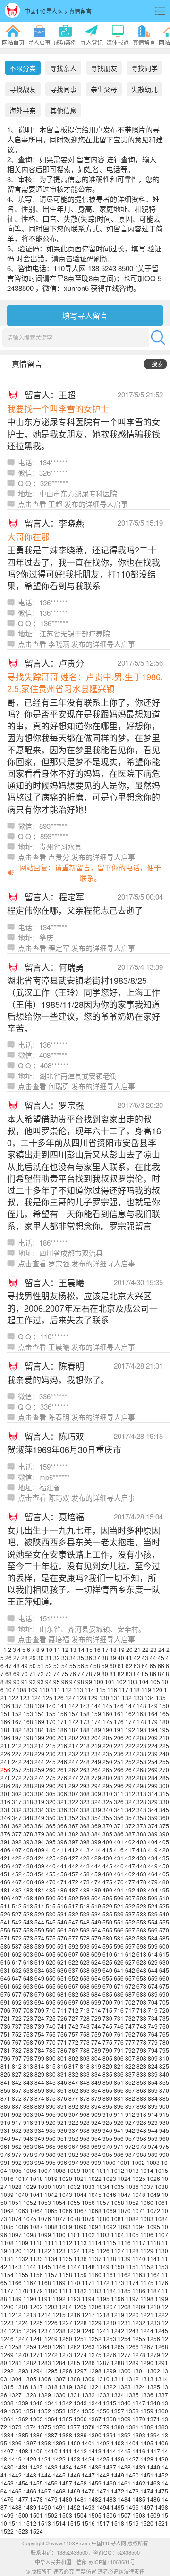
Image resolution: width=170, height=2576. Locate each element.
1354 (74, 2411)
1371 (153, 2419)
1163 (139, 2275)
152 (17, 1713)
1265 (118, 2347)
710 (51, 2010)
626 (119, 1962)
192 (130, 1730)
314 (153, 1794)
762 (130, 2034)
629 (153, 1962)
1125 (88, 2250)
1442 (15, 2475)
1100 (59, 2234)
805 (107, 2058)
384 (96, 1834)
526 (5, 1914)
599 (153, 1946)
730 (107, 2018)
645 (164, 1970)
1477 (22, 2499)
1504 (80, 2515)
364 (39, 1826)
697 (73, 2002)
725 (51, 2018)
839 (153, 2074)
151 (5, 1713)
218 (85, 1746)
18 (113, 1649)
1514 (59, 2523)
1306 (44, 2379)
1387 (51, 2435)
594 (96, 1946)
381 (62, 1834)
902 (17, 2114)
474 (96, 1882)
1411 (66, 2451)
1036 (132, 2186)
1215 (59, 2315)
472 (73, 1882)
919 (39, 2122)
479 (153, 1882)
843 (28, 2082)
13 (73, 1649)
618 (28, 1962)
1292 (7, 2371)
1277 (124, 2355)
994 (39, 2162)
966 (62, 2146)
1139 (124, 2258)
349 (39, 1818)
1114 (95, 2242)
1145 (44, 2266)
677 (17, 1994)
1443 (30, 2475)
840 (164, 2074)
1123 (59, 2250)
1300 (124, 2371)
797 (17, 2058)
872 (17, 2098)
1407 (7, 2451)
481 (5, 1890)
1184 (110, 2291)
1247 (22, 2339)
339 (96, 1810)
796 (5, 2058)
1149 (103, 2266)
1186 (139, 2291)
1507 (124, 2515)
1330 (59, 2395)
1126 (103, 2250)
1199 (161, 2299)
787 (73, 2050)
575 (51, 1938)
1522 (7, 2531)
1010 (88, 2170)
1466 (30, 2491)
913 (141, 2114)
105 (155, 1681)
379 (39, 1834)
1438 (124, 2467)
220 (107, 1746)
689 (153, 1994)
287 (17, 1786)
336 (62, 1810)
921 (62, 2122)
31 (49, 1657)
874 (39, 2098)
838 (141, 2074)
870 (164, 2090)
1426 (118, 2459)
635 (51, 1970)
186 (62, 1730)
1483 (110, 2499)
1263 (88, 2347)
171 (62, 1721)
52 (49, 1665)
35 (81, 1657)
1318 (51, 2387)
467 (17, 1882)
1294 (36, 2371)
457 (73, 1874)
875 (51, 2098)
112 (67, 1689)
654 (96, 1978)
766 (5, 2042)
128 (81, 1697)
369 (96, 1826)
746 (119, 2026)
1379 (103, 2427)
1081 (118, 2218)
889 (39, 2106)
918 (28, 2122)
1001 (124, 2162)
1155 (22, 2275)
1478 (36, 2499)
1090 (80, 2226)
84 (137, 1673)
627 (130, 1962)
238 (141, 1754)
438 (28, 1866)
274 (39, 1778)
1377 (74, 2427)
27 (17, 1657)
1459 (95, 2483)
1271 (36, 2355)
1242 (118, 2331)
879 (96, 2098)
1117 (139, 2242)
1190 (30, 2299)
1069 (110, 2210)
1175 (147, 2283)
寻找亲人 (63, 68)
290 (51, 1786)
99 (89, 1681)
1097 (15, 2234)
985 (107, 2154)
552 (130, 1922)
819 (96, 2066)
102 (121, 1681)
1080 (103, 2218)
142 (73, 1705)
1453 (7, 2483)
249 (96, 1762)
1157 (51, 2275)
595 (107, 1946)
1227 (66, 2323)
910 (107, 2114)
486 (62, 1890)
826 (5, 2074)
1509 (153, 2515)
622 (73, 1962)
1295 (51, 2371)
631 (5, 1970)
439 (39, 1866)
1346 (124, 2403)
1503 (66, 2515)
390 (164, 1834)
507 (130, 1898)
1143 (15, 2266)
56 (81, 1665)
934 (39, 2130)
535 (107, 1914)
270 (164, 1770)
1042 (51, 2194)
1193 (74, 2299)
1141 (153, 2258)
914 (153, 2114)
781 (5, 2050)
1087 (36, 2226)
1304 (15, 2379)
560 (51, 1930)
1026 (153, 2178)
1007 (44, 2170)
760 (107, 2034)
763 (141, 2034)
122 (13, 1697)
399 (96, 1842)
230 (51, 1754)
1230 (110, 2323)
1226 (51, 2323)
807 (130, 2058)
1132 (22, 2258)
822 (130, 2066)
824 (153, 2066)
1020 (66, 2178)
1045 (95, 2194)
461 (119, 1874)
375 (164, 1826)
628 (141, 1962)
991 (5, 2162)
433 (141, 1858)
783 (28, 2050)
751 (5, 2034)
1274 (80, 2355)
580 (107, 1938)
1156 (36, 2275)
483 (28, 1890)
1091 (95, 2226)
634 (39, 1970)
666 (62, 1986)
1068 (95, 2210)
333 (28, 1810)
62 (129, 1665)
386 (119, 1834)
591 (62, 1946)
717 (130, 2010)
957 (130, 2138)
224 (153, 1746)
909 (96, 2114)
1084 (161, 2218)
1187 (153, 2291)
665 (51, 1986)
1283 (44, 2363)
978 (28, 2154)
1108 (7, 2242)
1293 (22, 2371)
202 (73, 1738)
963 (28, 2146)
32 (57, 1657)
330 (164, 1802)
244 (39, 1762)
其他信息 (63, 110)
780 (164, 2042)
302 (17, 1794)
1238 (59, 2331)
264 (96, 1770)
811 (5, 2066)
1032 (74, 2186)
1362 (22, 2419)
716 (119, 2010)
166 (5, 1721)
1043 (66, 2194)
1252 (95, 2339)
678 (28, 1994)
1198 (147, 2299)
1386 (36, 2435)
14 (81, 1649)
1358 (132, 2411)
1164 (153, 2275)
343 (141, 1810)
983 (85, 2154)
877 (73, 2098)
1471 (103, 2491)
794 (153, 2050)
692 (17, 2002)
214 (39, 1746)
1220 (132, 2315)
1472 (118, 2491)
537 (130, 1914)
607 (73, 1954)
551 (119, 1922)
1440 (153, 2467)
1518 (118, 2523)
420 (164, 1850)
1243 (132, 2331)
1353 (59, 2411)
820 (107, 2066)
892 (73, 2106)
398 (85, 1842)
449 (153, 1866)
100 (98, 1681)
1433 (51, 2467)
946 (5, 2138)
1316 (22, 2387)
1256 (153, 2339)
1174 (132, 2283)
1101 (74, 2234)
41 (129, 1657)
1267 (147, 2347)
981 (62, 2154)
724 (39, 2018)
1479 (51, 2499)
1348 (153, 2403)
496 (5, 1898)
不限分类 (23, 68)
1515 (74, 2523)
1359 (147, 2411)
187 (73, 1730)
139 (39, 1705)
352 (73, 1818)
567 (130, 1930)
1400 (74, 2443)
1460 (110, 2483)
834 (96, 2074)
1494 (103, 2507)
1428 (147, 2459)
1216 (74, 2315)
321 (62, 1802)
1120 (15, 2250)
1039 (7, 2194)
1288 (118, 2363)
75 (65, 1673)
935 (51, 2130)
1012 (118, 2170)
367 (73, 1826)
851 (119, 2082)
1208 (124, 2307)
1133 (36, 2258)
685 (107, 1994)
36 (89, 1657)
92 (33, 1681)
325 (107, 1802)
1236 (30, 2331)
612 (130, 1954)
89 (8, 1681)
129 (93, 1697)
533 (85, 1914)
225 (164, 1746)
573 (28, 1938)
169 (39, 1721)
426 (62, 1858)
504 (96, 1898)
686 (119, 1994)
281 (119, 1778)
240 (164, 1754)
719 (153, 2010)
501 (62, 1898)
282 (130, 1778)
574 (39, 1938)
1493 (88, 2507)
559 (39, 1930)
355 (107, 1818)
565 (107, 1930)
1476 (7, 2499)
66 (161, 1665)
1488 (15, 2507)
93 (41, 1681)
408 (28, 1850)
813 (28, 2066)
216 (62, 1746)
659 (153, 1978)
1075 (30, 2218)
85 (145, 1673)
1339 (22, 2403)
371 (119, 1826)
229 (39, 1754)
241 (5, 1762)
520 (107, 1906)
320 (51, 1802)
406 (5, 1850)
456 (62, 1874)
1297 (80, 2371)
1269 (7, 2355)
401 (119, 1842)
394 (39, 1842)
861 (62, 2090)
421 (5, 1858)
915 (164, 2114)
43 (145, 1657)
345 (164, 1810)
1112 (66, 2242)
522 (130, 1906)
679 (39, 1994)
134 (149, 1697)
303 (28, 1794)
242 (17, 1762)
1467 (44, 2491)
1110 (36, 2242)
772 (73, 2042)
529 (39, 1914)
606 (62, 1954)
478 (141, 1882)
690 (164, 1994)
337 (73, 1810)
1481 (80, 2499)
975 (164, 2146)
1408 (22, 2451)
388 (141, 1834)
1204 (66, 2307)
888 (28, 2106)
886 (5, 2106)
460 (107, 1874)
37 (97, 1657)
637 (73, 1970)
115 (101, 1689)
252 (130, 1762)
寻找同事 (63, 89)
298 (141, 1786)
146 (119, 1705)
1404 (132, 2443)
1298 (95, 2371)
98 (81, 1681)
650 (51, 1978)
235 (107, 1754)
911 (119, 2114)
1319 (66, 2387)
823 (141, 2066)
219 (96, 1746)
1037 (147, 2186)
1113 (80, 2242)
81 (113, 1673)
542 (17, 1922)
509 (153, 1898)
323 (85, 1802)
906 (62, 2114)
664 (39, 1986)
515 (51, 1906)
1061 (161, 2202)
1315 (7, 2387)
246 (62, 1762)
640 (107, 1970)
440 (51, 1866)
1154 (7, 2275)
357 (130, 1818)
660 (164, 1978)
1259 (30, 2347)
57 (89, 1665)
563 (85, 1930)
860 (51, 2090)
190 (107, 1730)
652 (73, 1978)
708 (28, 2010)
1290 (147, 2363)
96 (65, 1681)
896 (119, 2106)
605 (51, 1954)
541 (5, 1922)
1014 (147, 2170)
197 (17, 1738)
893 (85, 2106)
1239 (74, 2331)
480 (164, 1882)
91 (25, 1681)
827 (17, 2074)
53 (57, 1665)
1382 (147, 2427)
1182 (80, 2291)
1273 (66, 2355)
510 (164, 1898)
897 (130, 2106)
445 (107, 1866)
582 (130, 1938)
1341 (51, 2403)
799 (39, 2058)
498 (28, 1898)
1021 (80, 2178)
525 (164, 1906)
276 (62, 1778)
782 (17, 2050)
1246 (7, 2339)
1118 (153, 2242)
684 (96, 1994)
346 (5, 1818)
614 (153, 1954)
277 (73, 1778)
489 (96, 1890)
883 (141, 2098)
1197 (132, 2299)
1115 (110, 2242)
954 (96, 2138)
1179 (36, 2291)
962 (17, 2146)
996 (62, 2162)
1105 (132, 2234)
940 (107, 2130)
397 (73, 1842)
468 (28, 1882)
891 (62, 2106)
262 (73, 1770)
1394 (153, 2435)
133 (138, 1697)
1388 (66, 2435)
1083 (147, 2218)
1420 (30, 2459)
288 (28, 1786)
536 (119, 1914)
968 (85, 2146)
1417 (153, 2451)
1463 (153, 2483)
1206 (95, 2307)
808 (141, 2058)
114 (89, 1689)
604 (39, 1954)
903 (28, 2114)
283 (141, 1778)
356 (119, 1818)
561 (62, 1930)
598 (141, 1946)
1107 (161, 2234)
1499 (7, 2515)
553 (141, 1922)
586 (5, 1946)
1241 (103, 2331)
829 (39, 2074)
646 (5, 1978)
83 (129, 1673)
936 (62, 2130)
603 (28, 1954)
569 (153, 1930)
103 (132, 1681)
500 (51, 1898)
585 (164, 1938)
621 (62, 1962)
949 (39, 2138)
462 (130, 1874)
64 (145, 1665)
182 (17, 1730)
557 (17, 1930)
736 (5, 2026)
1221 (147, 2315)
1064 (36, 2210)
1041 (36, 2194)
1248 (36, 2339)
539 (153, 1914)
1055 (74, 2202)
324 (96, 1802)
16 (97, 1649)
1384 (7, 2435)
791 (119, 2050)
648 (28, 1978)
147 (130, 1705)
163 (141, 1713)
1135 (66, 2258)
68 (8, 1673)
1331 (74, 2395)
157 (73, 1713)
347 (17, 1818)
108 (21, 1689)
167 (17, 1721)
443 (85, 1866)
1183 (95, 2291)
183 (28, 1730)
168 (28, 1721)
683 (85, 1994)
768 (28, 2042)
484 (39, 1890)
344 (153, 1810)
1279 (153, 2355)
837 (130, 2074)
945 (164, 2130)
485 (51, 1890)
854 (153, 2082)
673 (141, 1986)
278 (85, 1778)
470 (51, 1882)
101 (110, 1681)
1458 (80, 2483)
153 (28, 1713)
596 (119, 1946)
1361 (7, 2419)
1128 (132, 2250)
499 (39, 1898)
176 (119, 1721)
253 (141, 1762)
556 (5, 1930)
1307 (59, 2379)
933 (28, 2130)
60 (113, 1665)
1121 (30, 2250)
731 (119, 2018)
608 (85, 1954)
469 (39, 1882)
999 (96, 2162)
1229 (95, 2323)
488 (85, 1890)
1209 (139, 2307)
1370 (139, 2419)
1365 (66, 2419)
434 (153, 1858)
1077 (59, 2218)
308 (85, 1794)
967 (73, 2146)
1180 (51, 2291)
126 (59, 1697)
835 (107, 2074)
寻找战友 (23, 89)
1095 (153, 2226)
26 (8, 1657)
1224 (22, 2323)
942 (130, 2130)
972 (130, 2146)
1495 (118, 2507)
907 (73, 2114)
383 (85, 1834)
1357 (118, 2411)
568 (141, 1930)
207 (130, 1738)
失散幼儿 (144, 89)
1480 (66, 2499)
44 (153, 1657)
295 (107, 1786)
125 (47, 1697)
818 (85, 2066)
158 (85, 1713)
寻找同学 (144, 68)
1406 (161, 2443)
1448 (103, 2475)
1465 (15, 2491)
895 (107, 2106)
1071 (139, 2210)
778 (141, 2042)
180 (164, 1721)
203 (85, 1738)
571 (5, 1938)
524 (153, 1906)
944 (153, 2130)
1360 (161, 2411)
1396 (15, 2443)
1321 (95, 2387)
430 (107, 1858)
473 (85, 1882)
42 (137, 1657)
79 (97, 1673)
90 (17, 1681)
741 (62, 2026)
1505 (95, 2515)
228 (28, 1754)
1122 (44, 2250)
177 (130, 1721)
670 (107, 1986)
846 (62, 2082)
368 (85, 1826)
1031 (59, 2186)
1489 (30, 2507)
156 (62, 1713)
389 (153, 1834)
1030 (44, 2186)
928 (141, 2122)
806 (119, 2058)
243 (28, 1762)
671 (119, 1986)
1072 (153, 2210)
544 (39, 1922)
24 (161, 1649)
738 (28, 2026)
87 (161, 1673)
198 (28, 1738)
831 (62, 2074)
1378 (88, 2427)
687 (130, 1994)
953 (85, 2138)
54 (65, 1665)
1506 (110, 2515)
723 (28, 2018)
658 (141, 1978)
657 (130, 1978)
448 (141, 1866)
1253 (110, 2339)
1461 (124, 2483)
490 (107, 1890)
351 (62, 1818)
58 (97, 1665)
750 (164, 2026)
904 (39, 2114)
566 (119, 1930)
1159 (80, 2275)
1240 (88, 2331)
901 (5, 2114)
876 (62, 2098)
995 (51, 2162)
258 (28, 1770)
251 (119, 1762)
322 (73, 1802)
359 (153, 1818)
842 (17, 2082)
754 (39, 2034)
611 (119, 1954)
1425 (103, 2459)
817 (73, 2066)
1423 (74, 2459)
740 (51, 2026)
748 (141, 2026)
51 (41, 1665)
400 (107, 1842)
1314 (161, 2379)
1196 (118, 2299)
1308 (74, 2379)
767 (17, 2042)
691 (5, 2002)
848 (85, 2082)
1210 (153, 2307)
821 (119, 2066)
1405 (147, 2443)
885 (164, 2098)
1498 (161, 2507)
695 (51, 2002)
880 (107, 2098)
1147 (74, 2266)
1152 (147, 2266)
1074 (15, 2218)
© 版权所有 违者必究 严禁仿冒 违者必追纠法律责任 (85, 2571)
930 (164, 2122)
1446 (74, 2475)
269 (153, 1770)
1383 (161, 2427)
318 (28, 1802)
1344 (95, 2403)
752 (17, 2034)
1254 (124, 2339)
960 (164, 2138)
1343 (80, 2403)
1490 (44, 2507)
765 (164, 2034)
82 (121, 1673)
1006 (30, 2170)
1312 (132, 2379)
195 (164, 1730)
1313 (147, 2379)
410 (51, 1850)
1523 (22, 2531)
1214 (44, 2315)
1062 (7, 2210)
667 (73, 1986)
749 (153, 2026)
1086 (22, 2226)
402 (130, 1842)
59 (105, 1665)
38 (105, 1657)
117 (123, 1689)
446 (119, 1866)
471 (62, 1882)
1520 (147, 2523)
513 (28, 1906)
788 (85, 2050)
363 (28, 1826)
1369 (124, 2419)
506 (119, 1898)
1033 (88, 2186)
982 (73, 2154)
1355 (88, 2411)
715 (107, 2010)
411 (62, 1850)
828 (28, 2074)
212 (17, 1746)
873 (28, 2098)
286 (5, 1786)
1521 (161, 2523)
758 (85, 2034)
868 (141, 2090)
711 (62, 2010)
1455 (36, 2483)
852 (130, 2082)
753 (28, 2034)
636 (62, 1970)
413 (85, 1850)
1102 (88, 2234)
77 (81, 1673)
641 (119, 1970)
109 (33, 1689)
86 (153, 1673)
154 (39, 1713)
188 (85, 1730)
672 (130, 1986)
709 (39, 2010)
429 (96, 1858)
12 (65, 1649)
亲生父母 (104, 89)
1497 (147, 2507)
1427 (132, 2459)
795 (164, 2050)
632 (17, 1970)
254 (153, 1762)
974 (153, 2146)
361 (5, 1826)
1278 (139, 2355)
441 (62, 1866)
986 (119, 2154)
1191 (44, 2299)
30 (41, 1657)
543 (28, 1922)
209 (153, 1738)
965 (51, 2146)
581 (119, 1938)
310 (107, 1794)
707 (17, 2010)
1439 (139, 2467)
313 (141, 1794)
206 (119, 1738)
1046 (110, 2194)
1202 (36, 2307)
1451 (147, 2475)
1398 (44, 2443)
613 (141, 1954)
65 (153, 1665)
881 (119, 2098)
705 (164, 2002)
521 (119, 1906)
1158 (66, 2275)
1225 (36, 2323)
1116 (124, 2242)
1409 (36, 2451)
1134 (51, 2258)
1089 (66, 2226)
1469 (74, 2491)
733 (141, 2018)
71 (33, 1673)
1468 (59, 2491)
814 (39, 2066)
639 (96, 1970)
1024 (124, 2178)
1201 (22, 2307)
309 (96, 1794)
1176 (161, 2283)
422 (17, 1858)
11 (57, 1649)
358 (141, 1818)
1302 (153, 2371)
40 (121, 1657)
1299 (110, 2371)
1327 (15, 2395)
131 (115, 1697)
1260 (44, 2347)
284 (153, 1778)
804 (96, 2058)
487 (73, 1890)
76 (73, 1673)
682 (73, 1994)
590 (51, 1946)
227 (17, 1754)
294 (96, 1786)
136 (5, 1705)
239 (153, 1754)
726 (62, 2018)
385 (107, 1834)
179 (153, 1721)
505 (107, 1898)
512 (17, 1906)
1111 (51, 2242)
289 (39, 1786)
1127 (118, 2250)
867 (130, 2090)
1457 (66, 2483)
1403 (118, 2443)
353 (85, 1818)
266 (119, 1770)
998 (85, 2162)
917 (17, 2122)
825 (164, 2066)
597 (130, 1946)
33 (65, 1657)
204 (96, 1738)
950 (51, 2138)
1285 (74, 2363)
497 (17, 1898)
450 (164, 1866)
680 (51, 1994)
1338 (7, 2403)
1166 (15, 2283)
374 (153, 1826)
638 (85, 1970)
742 (73, 2026)
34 (73, 1657)
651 (62, 1978)
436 (5, 1866)
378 (28, 1834)
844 (39, 2082)
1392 (124, 2435)
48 (17, 1665)
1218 (103, 2315)
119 (146, 1689)
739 (39, 2026)
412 (73, 1850)
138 (28, 1705)
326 (119, 1802)
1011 (103, 2170)
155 (51, 1713)
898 (141, 2106)
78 (89, 1673)
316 (5, 1802)
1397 (30, 2443)
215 (51, 1746)
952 (73, 2138)
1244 (147, 2331)
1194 (88, 2299)
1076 (44, 2218)
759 (96, 2034)
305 (51, 1794)
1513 (44, 2523)
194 (153, 1730)
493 (141, 1890)
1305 (30, 2379)
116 (112, 1689)
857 (17, 2090)
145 (107, 1705)
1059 (132, 2202)
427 (73, 1858)
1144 (30, 2266)
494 (153, 1890)
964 (39, 2146)
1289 (132, 2363)
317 (17, 1802)
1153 (161, 2266)
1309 (88, 2379)
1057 (103, 2202)
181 (5, 1730)
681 (62, 1994)
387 (130, 1834)
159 (96, 1713)
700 (107, 2002)
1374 (30, 2427)
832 (73, 2074)
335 (51, 1810)
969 (96, 2146)
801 (62, 2058)
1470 (88, 2491)
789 (96, 2050)
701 (119, 2002)
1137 (95, 2258)
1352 (44, 2411)
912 (130, 2114)
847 (73, 2082)
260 (51, 1770)
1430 (7, 2467)
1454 (22, 2483)
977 (17, 2154)
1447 (88, 2475)
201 (62, 1738)
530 (51, 1914)
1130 (161, 2250)
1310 (103, 2379)
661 (5, 1986)
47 (8, 1665)
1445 (59, 2475)
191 (119, 1730)
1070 (124, 2210)
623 (85, 1962)
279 (96, 1778)
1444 (44, 2475)
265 (107, 1770)
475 (107, 1882)
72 (41, 1673)
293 (85, 1786)
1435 (80, 2467)
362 (17, 1826)
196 (5, 1738)
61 (121, 1665)
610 (107, 1954)
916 (5, 2122)
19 (121, 1649)
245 (51, 1762)
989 (153, 2154)
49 (25, 1665)
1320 (80, 2387)
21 (137, 1649)
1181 (66, 2291)
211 (5, 1746)
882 (130, 2098)
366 (62, 1826)
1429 (161, 2459)
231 (62, 1754)
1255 (139, 2339)
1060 (147, 2202)
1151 (132, 2266)
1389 (80, 2435)
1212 (15, 2315)
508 (141, 1898)
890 (51, 2106)
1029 (30, 2186)
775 (107, 2042)
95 (57, 1681)
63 (137, 1665)
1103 (103, 2234)
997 (73, 2162)
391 (5, 1842)
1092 (110, 2226)
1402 (103, 2443)
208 (141, 1738)
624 (96, 1962)
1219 (118, 2315)
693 (28, 2002)
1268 (161, 2347)
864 (96, 2090)
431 (119, 1858)
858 (28, 2090)
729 (96, 2018)
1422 (59, 2459)
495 (164, 1890)
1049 (153, 2194)
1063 (22, 2210)
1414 (110, 2451)
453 (28, 1874)
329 (153, 1802)
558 (28, 1930)
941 (119, 2130)
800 (51, 2058)
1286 (88, 2363)
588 (28, 1946)
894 (96, 2106)
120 (157, 1689)
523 (141, 1906)
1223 (7, 2323)
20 (129, 1649)
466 (5, 1882)
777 (130, 2042)
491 (119, 1890)
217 (73, 1746)
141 (62, 1705)
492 (130, 1890)
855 (164, 2082)
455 (51, 1874)
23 (153, 1649)
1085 (7, 2226)
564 (96, 1930)
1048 (139, 2194)
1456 (51, 2483)
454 (39, 1874)
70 (25, 1673)
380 (51, 1834)
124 (36, 1697)
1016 (7, 2178)
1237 (44, 2331)
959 (153, 2138)
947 (17, 2138)
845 (51, 2082)
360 (164, 1818)
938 (85, 2130)
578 (85, 1938)
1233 (153, 2323)
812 (17, 2066)
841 (5, 2082)
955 (107, 2138)
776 (119, 2042)
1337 (161, 2395)
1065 (51, 2210)
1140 (139, 2258)
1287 (103, 2363)
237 (130, 1754)
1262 (74, 2347)
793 (141, 2050)
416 (119, 1850)
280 (107, 1778)
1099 (44, 2234)
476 (119, 1882)
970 (107, 2146)
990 (164, 2154)
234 (96, 1754)
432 (130, 1858)
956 (119, 2138)
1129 (147, 2250)
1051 (15, 2202)
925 (107, 2122)
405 (164, 1842)
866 (119, 2090)
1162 (124, 2275)
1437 (110, 2467)
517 (73, 1906)
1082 (132, 2218)
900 (164, 2106)
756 (62, 2034)
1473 (132, 2491)
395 (51, 1842)
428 (85, 1858)
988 (141, 2154)
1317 (36, 2387)
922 (73, 2122)
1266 (132, 2347)
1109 (22, 2242)
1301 (139, 2371)
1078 (74, 2218)
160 (107, 1713)
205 (107, 1738)
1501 (36, 2515)
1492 (74, 2507)
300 (164, 1786)
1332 (88, 2395)
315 (164, 1794)
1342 (66, 2403)
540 (164, 1914)
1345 (110, 2403)
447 (130, 1866)
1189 (15, 2299)
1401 (88, 2443)
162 (130, 1713)
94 (49, 1681)
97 (73, 1681)
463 (141, 1874)
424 (39, 1858)
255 (164, 1762)
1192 (59, 2299)
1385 (22, 2435)
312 (130, 1794)
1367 (95, 2419)
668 (85, 1986)
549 (96, 1922)
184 (39, 1730)
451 (5, 1874)
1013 (132, 2170)
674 (153, 1986)
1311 (118, 2379)
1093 (124, 2226)
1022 (95, 2178)
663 (28, 1986)
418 (141, 1850)
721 (5, 2018)
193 (141, 1730)
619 (39, 1962)
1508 (139, 2515)
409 (39, 1850)
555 (164, 1922)
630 (164, 1962)
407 (17, 1850)
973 (141, 2146)
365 (51, 1826)
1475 (161, 2491)
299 (153, 1786)
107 (10, 1689)
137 (17, 1705)
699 (96, 2002)
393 (28, 1842)
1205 (80, 2307)
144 (96, 1705)
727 (73, 2018)
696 (62, 2002)
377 (17, 1834)
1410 (51, 2451)
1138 (110, 2258)
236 (119, 1754)
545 (51, 1922)
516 (62, 1906)
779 (153, 2042)
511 (5, 1906)
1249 (51, 2339)
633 (28, 1970)
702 (130, 2002)
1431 (22, 2467)
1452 (161, 2475)
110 (44, 1689)
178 (141, 1721)
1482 (95, 2499)
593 (85, 1946)
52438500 (128, 2552)
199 (39, 1738)
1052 (30, 2202)
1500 (22, 2515)
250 (107, 1762)
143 (85, 1705)
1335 (132, 2395)
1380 (118, 2427)
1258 (15, 2347)
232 (73, 1754)
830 (51, 2074)
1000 (109, 2162)
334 (39, 1810)
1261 (59, 2347)
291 (62, 1786)
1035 (118, 2186)
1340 (36, 2403)
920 (51, 2122)
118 (135, 1689)
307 (73, 1794)
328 (141, 1802)
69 (17, 1673)
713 (85, 2010)
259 (39, 1770)
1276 (110, 2355)
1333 (103, 2395)
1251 (80, 2339)
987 (130, 2154)
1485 (139, 2499)
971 (119, 2146)
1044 (80, 2194)
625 (107, 1962)
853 (141, 2082)
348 (28, 1818)
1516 (88, 2523)
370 (107, 1826)
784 (39, 2050)
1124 (74, 2250)
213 (28, 1746)
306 (62, 1794)
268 (141, 1770)
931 (5, 2130)
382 (73, 1834)
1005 (15, 2170)
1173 (118, 2283)
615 (164, 1954)
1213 (30, 2315)
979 (39, 2154)
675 (164, 1986)
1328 (30, 2395)
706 (5, 2010)
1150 (118, 2266)
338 (85, 1810)
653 (85, 1978)
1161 (110, 2275)
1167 (30, 2283)
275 (51, 1778)
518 (85, 1906)
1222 (161, 2315)
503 (85, 1898)
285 (164, 1778)
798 (28, 2058)
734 (153, 2018)
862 (73, 2090)
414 (96, 1850)
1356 (103, 2411)
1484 (124, 2499)
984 (96, 2154)
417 (130, 1850)
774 (96, 2042)
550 (107, 1922)
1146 (59, 2266)
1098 (30, 2234)
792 (130, 2050)
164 (153, 1713)
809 (153, 2058)
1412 (80, 2451)
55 (73, 1665)
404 (153, 1842)
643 (141, 1970)
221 (119, 1746)
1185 (124, 2291)
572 (17, 1938)
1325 (153, 2387)
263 (85, 1770)
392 (17, 1842)
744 (96, 2026)
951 (62, 2138)
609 (96, 1954)
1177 (7, 2291)
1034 (103, 2186)
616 (5, 1962)
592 (73, 1946)
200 (51, 1738)
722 (17, 2018)
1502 (51, 2515)
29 (33, 1657)
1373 (15, 2427)
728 (85, 2018)
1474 (147, 2491)
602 (17, 1954)
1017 (22, 2178)
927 (130, 2122)
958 (141, 2138)
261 (62, 1770)
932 (17, 2130)
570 (164, 1930)
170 (51, 1721)
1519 (132, 2523)
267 (130, 1770)
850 (107, 2082)
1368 (110, 2419)
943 (141, 2130)
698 (85, 2002)
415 (107, 1850)
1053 (44, 2202)
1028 (15, 2186)
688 (141, 1994)
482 (17, 1890)
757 (73, 2034)
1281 (15, 2363)
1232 (139, 2323)
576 (62, 1938)
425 (51, 1858)
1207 (110, 2307)
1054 (59, 2202)
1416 (139, 2451)
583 (141, 1938)
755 (51, 2034)
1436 (95, 2467)
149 (153, 1705)
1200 (7, 2307)
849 (96, 2082)
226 (5, 1754)
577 (73, 1938)
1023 (110, 2178)
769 (39, 2042)
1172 (103, 2283)
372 (130, 1826)
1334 (118, 2395)
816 (62, 2066)
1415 (124, 2451)
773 (85, 2042)
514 (39, 1906)
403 (141, 1842)
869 (153, 2090)
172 (73, 1721)
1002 (138, 2162)
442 (73, 1866)
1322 (110, 2387)
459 (96, 1874)
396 (62, 1842)
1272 (51, 2355)
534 (96, 1914)
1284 (59, 2363)
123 (25, 1697)
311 (119, 1794)
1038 (161, 2186)
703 (141, 2002)
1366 (80, 2419)
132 (127, 1697)
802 (73, 2058)
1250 (66, 2339)
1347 (139, 2403)
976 (5, 2154)
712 (73, 2010)
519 (96, 1906)
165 (164, 1713)
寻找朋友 (104, 68)
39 (113, 1657)
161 (119, 1713)
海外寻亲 (23, 110)
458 (85, 1874)
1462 (139, 2483)
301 (5, 1794)
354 (96, 1818)
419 (153, 1850)
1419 (15, 2459)
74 (57, 1673)
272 (17, 1778)
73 (49, 1673)
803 (85, 2058)
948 (28, 2138)
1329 (44, 2395)
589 (39, 1946)
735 (164, 2018)
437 (17, 1866)
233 (85, 1754)
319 (39, 1802)
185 (51, 1730)
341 (119, 1810)
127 (70, 1697)
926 (119, 2122)
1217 (88, 2315)
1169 (59, 2283)
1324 (139, 2387)
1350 (15, 2411)
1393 (139, 2435)
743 (85, 2026)
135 (161, 1697)
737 (17, 2026)
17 (105, 1649)
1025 (139, 2178)
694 (39, 2002)
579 (96, 1938)
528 (28, 1914)
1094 (139, 2226)
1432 (36, 2467)
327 (130, 1802)
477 (130, 1882)
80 (105, 1673)
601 (5, 1954)
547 (73, 1922)
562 (73, 1930)
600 (164, 1946)
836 (119, 2074)
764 (153, 2034)
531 (62, 1914)
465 (164, 1874)
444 (96, 1866)
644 (153, 1970)
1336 (147, 2395)
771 (62, 2042)
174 (96, 1721)
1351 (30, 2411)
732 (130, 2018)
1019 (51, 2178)
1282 (30, 2363)
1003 (153, 2162)
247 (73, 1762)
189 (96, 1730)
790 (107, 2050)
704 (153, 2002)
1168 (44, 2283)
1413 (95, 2451)
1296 (66, 2371)
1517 (103, 2523)
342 (130, 1810)
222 (130, 1746)
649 (39, 1978)
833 (85, 2074)
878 (85, 2098)
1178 (22, 2291)
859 (39, 2090)
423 (28, 1858)
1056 (88, 2202)
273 (28, 1778)
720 (164, 2010)
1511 (15, 2523)
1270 (22, 2355)
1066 (66, 2210)
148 (141, 1705)
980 (51, 2154)
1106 (147, 2234)
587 (17, 1946)
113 (78, 1689)
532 (73, 1914)
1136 (80, 2258)
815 (51, 2066)
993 (28, 2162)
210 (164, 1738)
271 (5, 1778)
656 (119, 1978)
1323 (124, 2387)
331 (5, 1810)
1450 (132, 2475)
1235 (15, 2331)
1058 (118, 2202)
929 (153, 2122)
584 (153, 1938)
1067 (80, 2210)
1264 (103, 2347)
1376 (59, 2427)
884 (153, 2098)
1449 (118, 2475)
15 (89, 1649)
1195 (103, 2299)
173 (85, 1721)
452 (17, 1874)
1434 (66, 2467)
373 (141, 1826)
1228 (80, 2323)
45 (161, 1657)
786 (62, 2050)
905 (51, 2114)
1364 (51, 2419)
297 (130, 1786)
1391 (110, 2435)
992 (17, 2162)
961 (5, 2146)
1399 (59, 2443)
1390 (95, 2435)
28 (25, 1657)
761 (119, 2034)
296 (119, 1786)
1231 (124, 2323)
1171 (88, 2283)
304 (39, 1794)
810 (164, 2058)
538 (141, 1914)
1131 (7, 2258)
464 (153, 1874)
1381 (132, 2427)
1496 (132, 2507)
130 (104, 1697)
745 (107, 2026)
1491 (59, 2507)
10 (49, 1649)
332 (17, 1810)
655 (107, 1978)
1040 (22, 2194)
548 (85, 1922)
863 (85, 2090)
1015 (161, 2170)
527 (17, 1914)
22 (145, 1649)
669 (96, 1986)
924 (96, 2122)
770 (51, 2042)
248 (85, 1762)
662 (17, 1986)
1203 (51, 2307)
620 (51, 1962)
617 (17, 1962)
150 (164, 1705)
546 (62, 1922)
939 (96, 2130)
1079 (88, 2218)
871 (5, 2098)
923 (85, 2122)
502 (73, 1898)
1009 (74, 2170)
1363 (36, 2419)
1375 (44, 2427)
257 (17, 1770)
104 (144, 1681)
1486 (153, 2499)
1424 (88, 2459)
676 (5, 1994)
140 (51, 1705)
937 (73, 2130)
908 (85, 2114)
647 (17, 1978)
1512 (30, 2523)
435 (164, 1858)
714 (96, 2010)
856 (5, 2090)
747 (130, 2026)
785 (51, 2050)
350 (51, 1818)
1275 (95, 2355)
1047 (124, 2194)
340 (107, 1810)
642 (130, 1970)
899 (153, 2106)
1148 (88, 2266)
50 (33, 1665)
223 (141, 1746)
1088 (51, 2226)
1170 (74, 2283)
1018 (36, 2178)
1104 (118, 2234)
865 (107, 2090)
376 (5, 1834)
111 (55, 1689)
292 (73, 1786)
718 (141, 2010)
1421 (44, 2459)
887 (17, 2106)
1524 (36, 2531)
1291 (161, 2363)
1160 (95, 2275)
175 (107, 1721)
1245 (161, 2331)
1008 (59, 2170)
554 (153, 1922)
